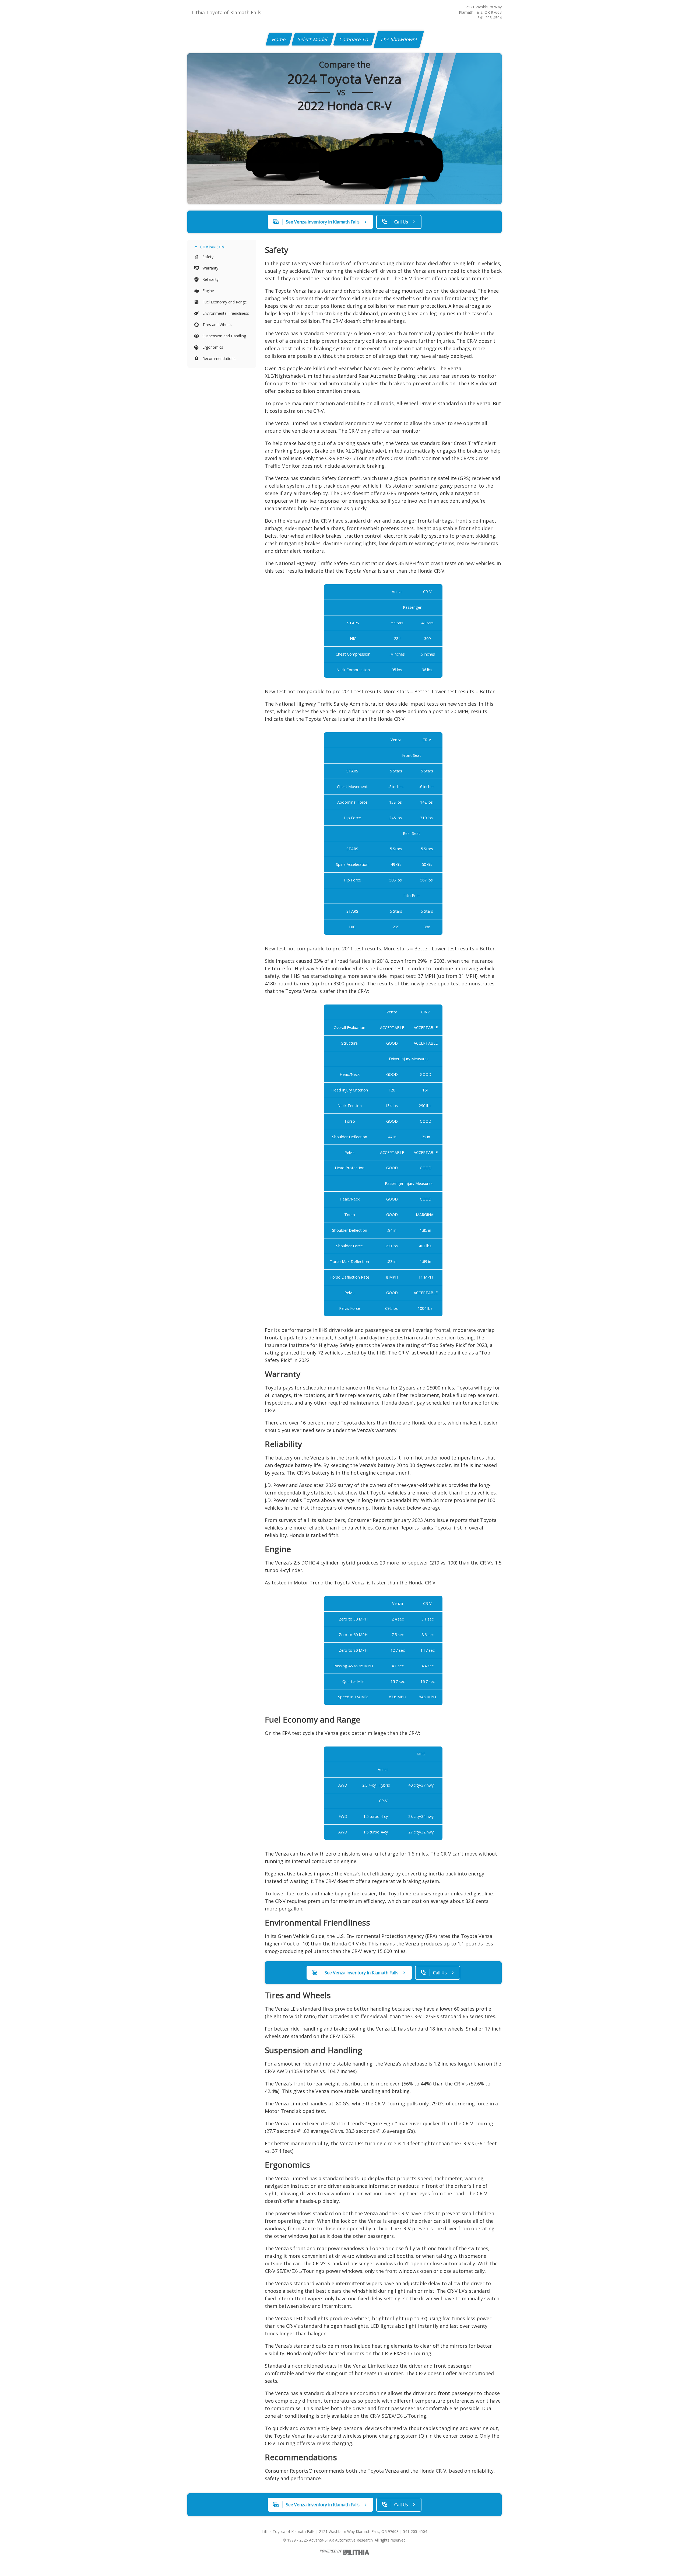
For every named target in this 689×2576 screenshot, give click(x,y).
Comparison (212, 247)
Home (279, 39)
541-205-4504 (490, 18)
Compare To (354, 39)
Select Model (313, 39)
